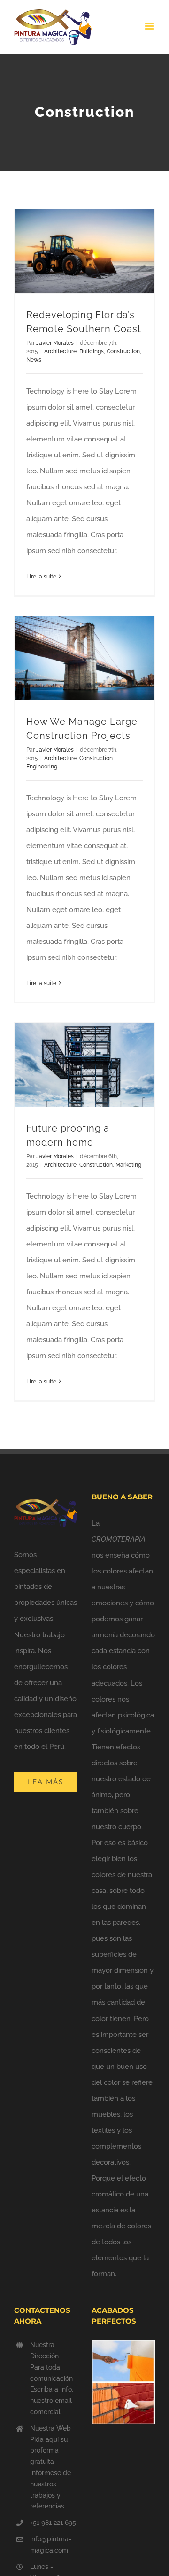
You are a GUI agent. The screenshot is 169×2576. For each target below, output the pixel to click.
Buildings (92, 351)
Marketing (128, 1165)
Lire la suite (41, 577)
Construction (123, 351)
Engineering (42, 767)
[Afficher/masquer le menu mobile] (150, 26)
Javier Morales (55, 343)
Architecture (60, 351)
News (34, 360)
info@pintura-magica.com (51, 2545)
